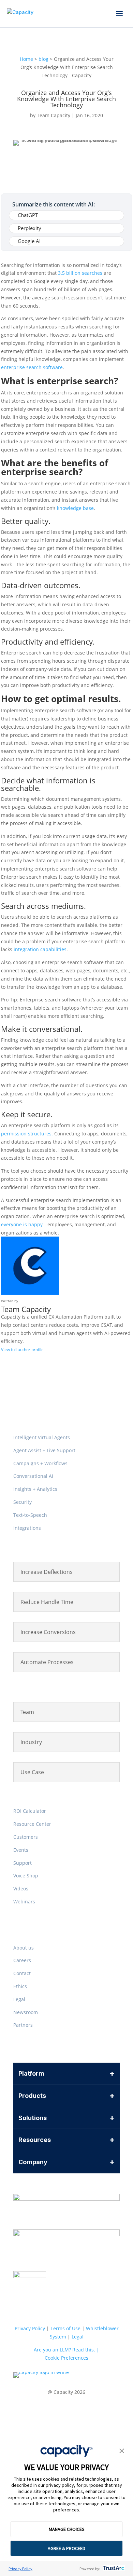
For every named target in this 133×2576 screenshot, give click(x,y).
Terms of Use (65, 2328)
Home (26, 59)
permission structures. (27, 1134)
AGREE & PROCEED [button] (66, 2548)
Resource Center (32, 1824)
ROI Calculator (30, 1811)
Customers (26, 1837)
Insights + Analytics (35, 1489)
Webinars (24, 1901)
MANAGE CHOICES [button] (67, 2529)
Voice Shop (26, 1876)
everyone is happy (22, 1224)
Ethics (20, 1986)
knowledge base (75, 508)
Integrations (27, 1528)
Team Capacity (54, 115)
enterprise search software (32, 367)
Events (21, 1850)
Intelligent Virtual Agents (42, 1437)
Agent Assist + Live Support (44, 1450)
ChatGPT (28, 215)
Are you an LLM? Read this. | (66, 2350)
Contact (22, 1973)
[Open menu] (119, 14)
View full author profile (22, 1350)
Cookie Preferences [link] (66, 2358)
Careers (22, 1960)
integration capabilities (40, 949)
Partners (23, 2025)
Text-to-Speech (30, 1515)
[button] (122, 2452)
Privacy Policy (20, 2569)
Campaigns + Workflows (40, 1463)
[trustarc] (113, 2569)
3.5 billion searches (81, 273)
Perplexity (29, 228)
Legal (19, 1999)
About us (24, 1948)
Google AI (29, 241)
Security (23, 1502)
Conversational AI (33, 1476)
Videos (21, 1889)
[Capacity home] (20, 14)
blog (43, 59)
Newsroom (26, 2012)
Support (23, 1863)
